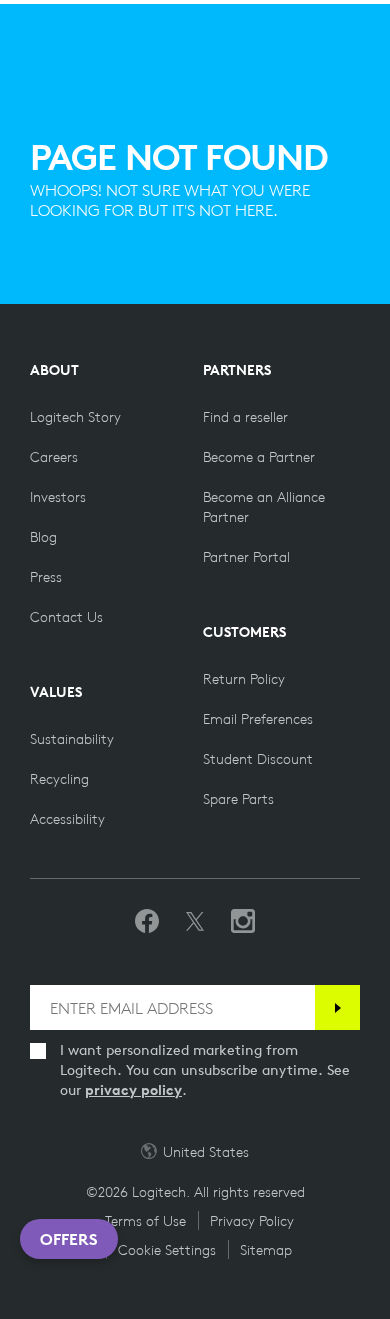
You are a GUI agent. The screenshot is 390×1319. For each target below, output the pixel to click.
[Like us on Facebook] (147, 922)
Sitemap (266, 1250)
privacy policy (133, 1090)
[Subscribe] (337, 1007)
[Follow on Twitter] (195, 922)
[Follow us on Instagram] (243, 922)
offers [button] (69, 1239)
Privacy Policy (252, 1221)
